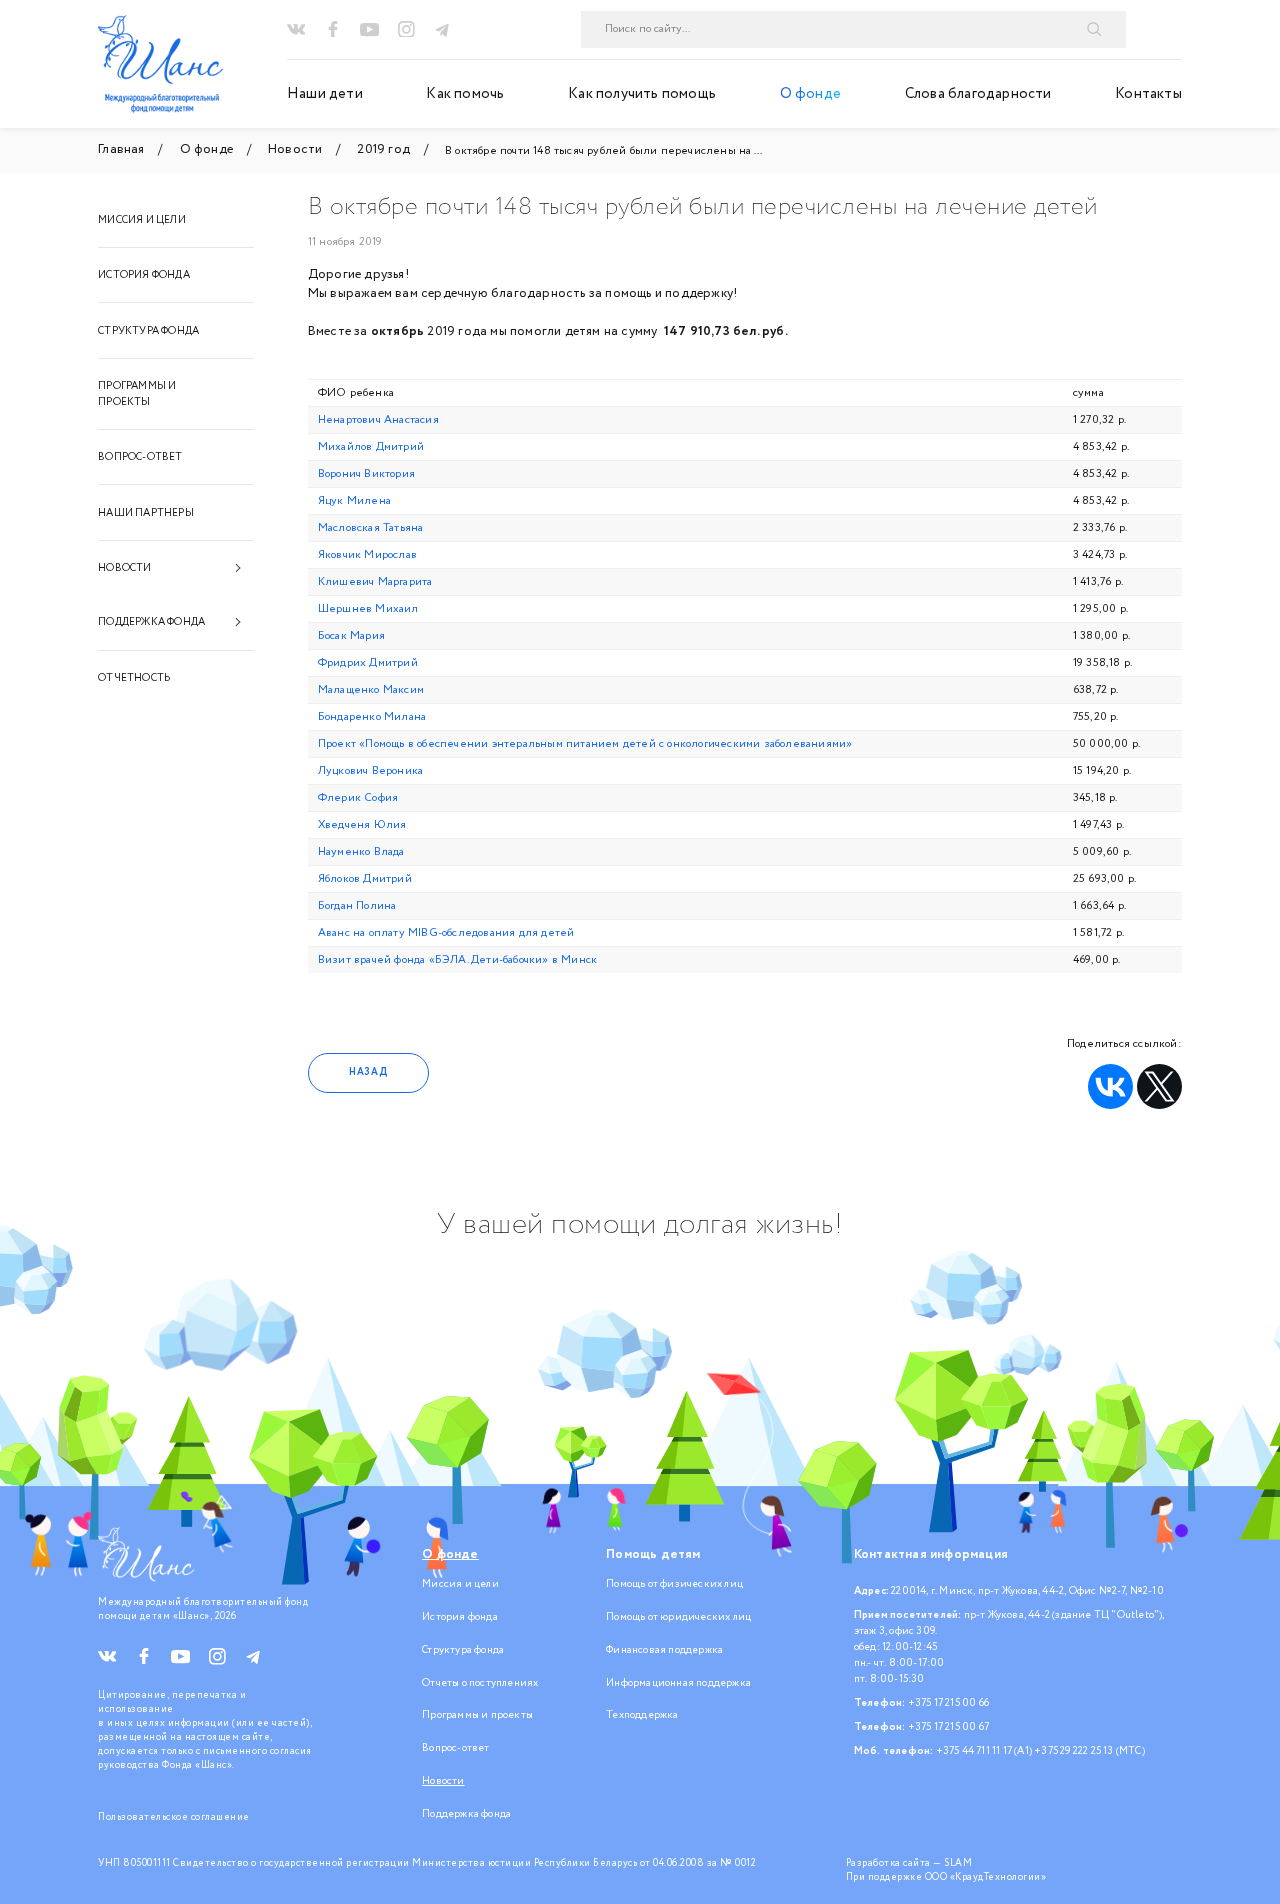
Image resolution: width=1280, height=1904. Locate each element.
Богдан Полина (357, 906)
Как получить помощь (642, 94)
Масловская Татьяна (371, 528)
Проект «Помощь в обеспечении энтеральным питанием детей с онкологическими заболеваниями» (585, 744)
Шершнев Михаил (368, 609)
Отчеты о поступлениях (480, 1683)
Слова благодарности (978, 94)
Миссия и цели (142, 220)
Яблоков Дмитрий (365, 879)
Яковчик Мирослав (367, 555)
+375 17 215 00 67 (948, 1727)
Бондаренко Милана (372, 717)
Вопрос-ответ (140, 457)
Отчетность (134, 678)
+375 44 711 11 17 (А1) (984, 1751)
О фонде (810, 94)
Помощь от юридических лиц (678, 1617)
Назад (368, 1072)
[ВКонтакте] (1110, 1086)
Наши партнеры (146, 513)
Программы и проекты (137, 394)
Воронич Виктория (366, 474)
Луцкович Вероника (370, 771)
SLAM (958, 1863)
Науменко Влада (361, 852)
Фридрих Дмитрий (368, 663)
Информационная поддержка (678, 1683)
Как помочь (465, 94)
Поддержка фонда (151, 622)
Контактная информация (931, 1554)
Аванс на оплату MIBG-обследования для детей (446, 933)
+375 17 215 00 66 (948, 1703)
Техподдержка (642, 1715)
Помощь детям (653, 1554)
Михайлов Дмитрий (371, 447)
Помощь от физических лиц (674, 1584)
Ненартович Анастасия (378, 420)
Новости (124, 568)
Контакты (1148, 94)
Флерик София (358, 798)
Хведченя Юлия (362, 825)
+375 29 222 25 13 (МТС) (1089, 1751)
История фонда (144, 275)
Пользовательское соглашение (174, 1817)
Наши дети (325, 94)
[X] (1159, 1086)
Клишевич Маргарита (375, 582)
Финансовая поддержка (664, 1650)
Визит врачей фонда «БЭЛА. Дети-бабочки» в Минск (457, 960)
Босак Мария (351, 636)
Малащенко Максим (371, 690)
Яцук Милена (354, 501)
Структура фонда (148, 331)
